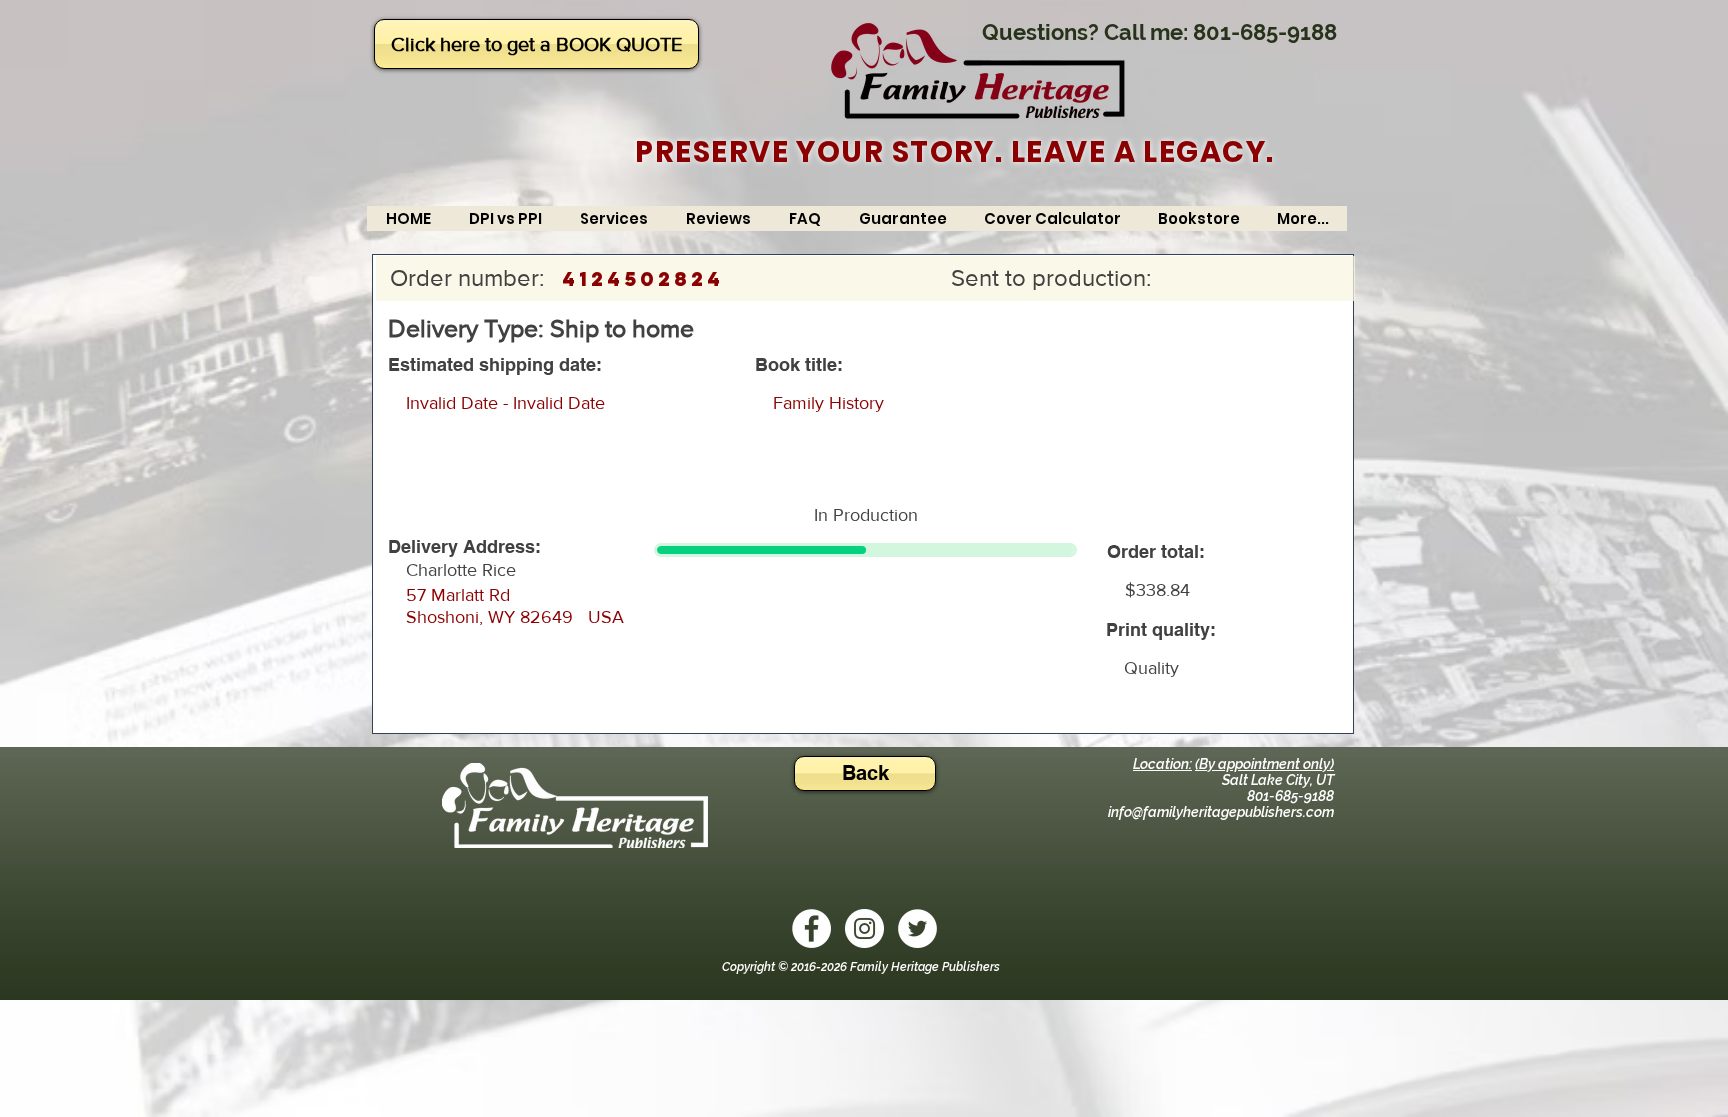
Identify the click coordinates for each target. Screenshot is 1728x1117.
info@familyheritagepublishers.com (1221, 812)
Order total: (1156, 552)
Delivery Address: (464, 547)
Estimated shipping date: (495, 365)
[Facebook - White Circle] (811, 928)
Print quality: (1161, 630)
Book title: (799, 365)
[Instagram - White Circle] (864, 928)
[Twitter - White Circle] (917, 928)
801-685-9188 (1265, 32)
